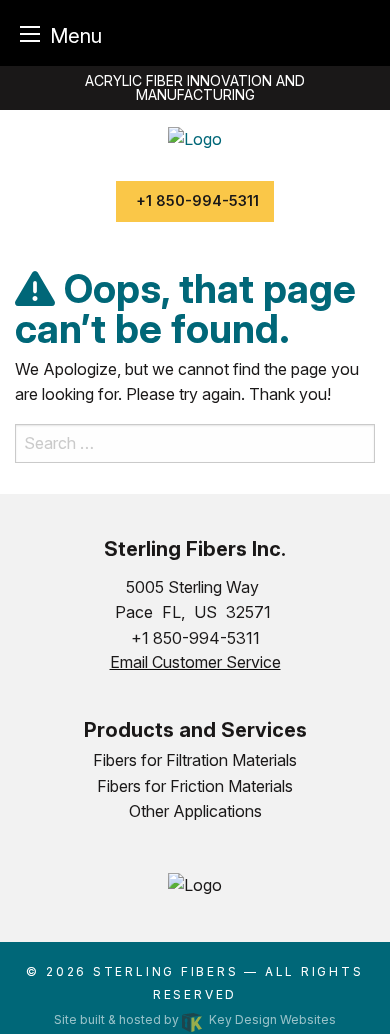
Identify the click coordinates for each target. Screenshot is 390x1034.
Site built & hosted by (194, 1019)
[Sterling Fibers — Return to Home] (195, 137)
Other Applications (195, 811)
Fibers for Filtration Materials (195, 760)
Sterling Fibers (166, 971)
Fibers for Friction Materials (195, 786)
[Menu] (30, 33)
